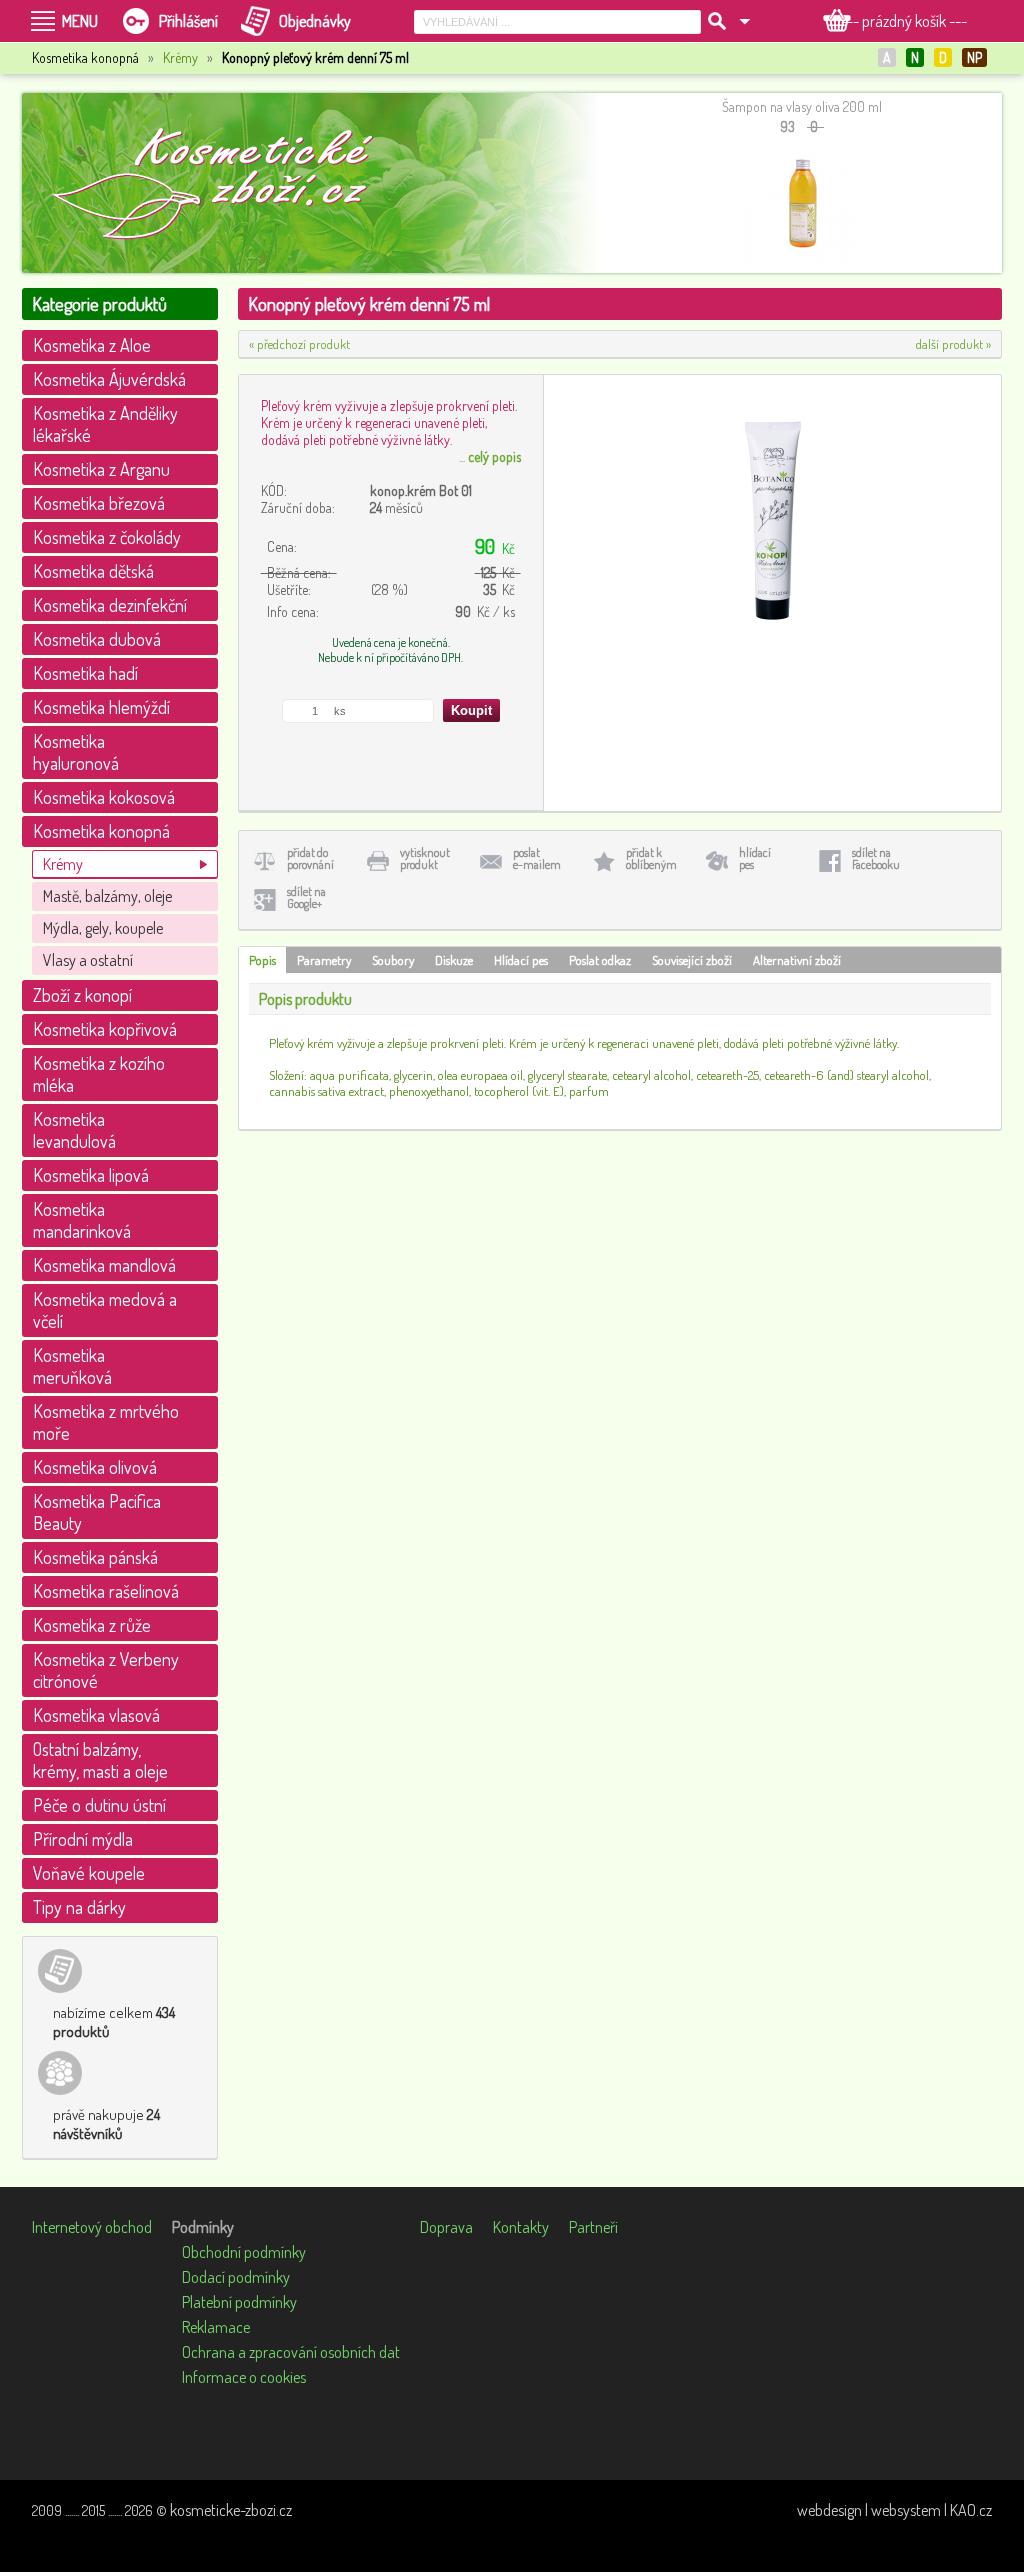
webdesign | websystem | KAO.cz (894, 2510)
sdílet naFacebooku (876, 858)
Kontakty (521, 2227)
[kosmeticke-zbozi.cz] (222, 183)
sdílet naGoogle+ (306, 897)
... (490, 456)
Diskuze (454, 960)
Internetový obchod (92, 2227)
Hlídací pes (521, 960)
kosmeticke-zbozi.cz (231, 2510)
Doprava (446, 2227)
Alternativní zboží (797, 960)
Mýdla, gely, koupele (103, 928)
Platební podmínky (239, 2302)
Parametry (324, 960)
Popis (262, 960)
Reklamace (216, 2327)
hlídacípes (755, 858)
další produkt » (953, 344)
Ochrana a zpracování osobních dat (291, 2352)
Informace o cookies (244, 2377)
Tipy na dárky (79, 1907)
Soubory (393, 960)
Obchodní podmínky (244, 2252)
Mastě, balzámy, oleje (107, 896)
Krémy (180, 57)
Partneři (593, 2227)
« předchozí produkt (299, 344)
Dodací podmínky (236, 2277)
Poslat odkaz (600, 960)
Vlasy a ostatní (88, 960)
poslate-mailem (537, 858)
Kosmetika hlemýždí (101, 707)
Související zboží (692, 960)
